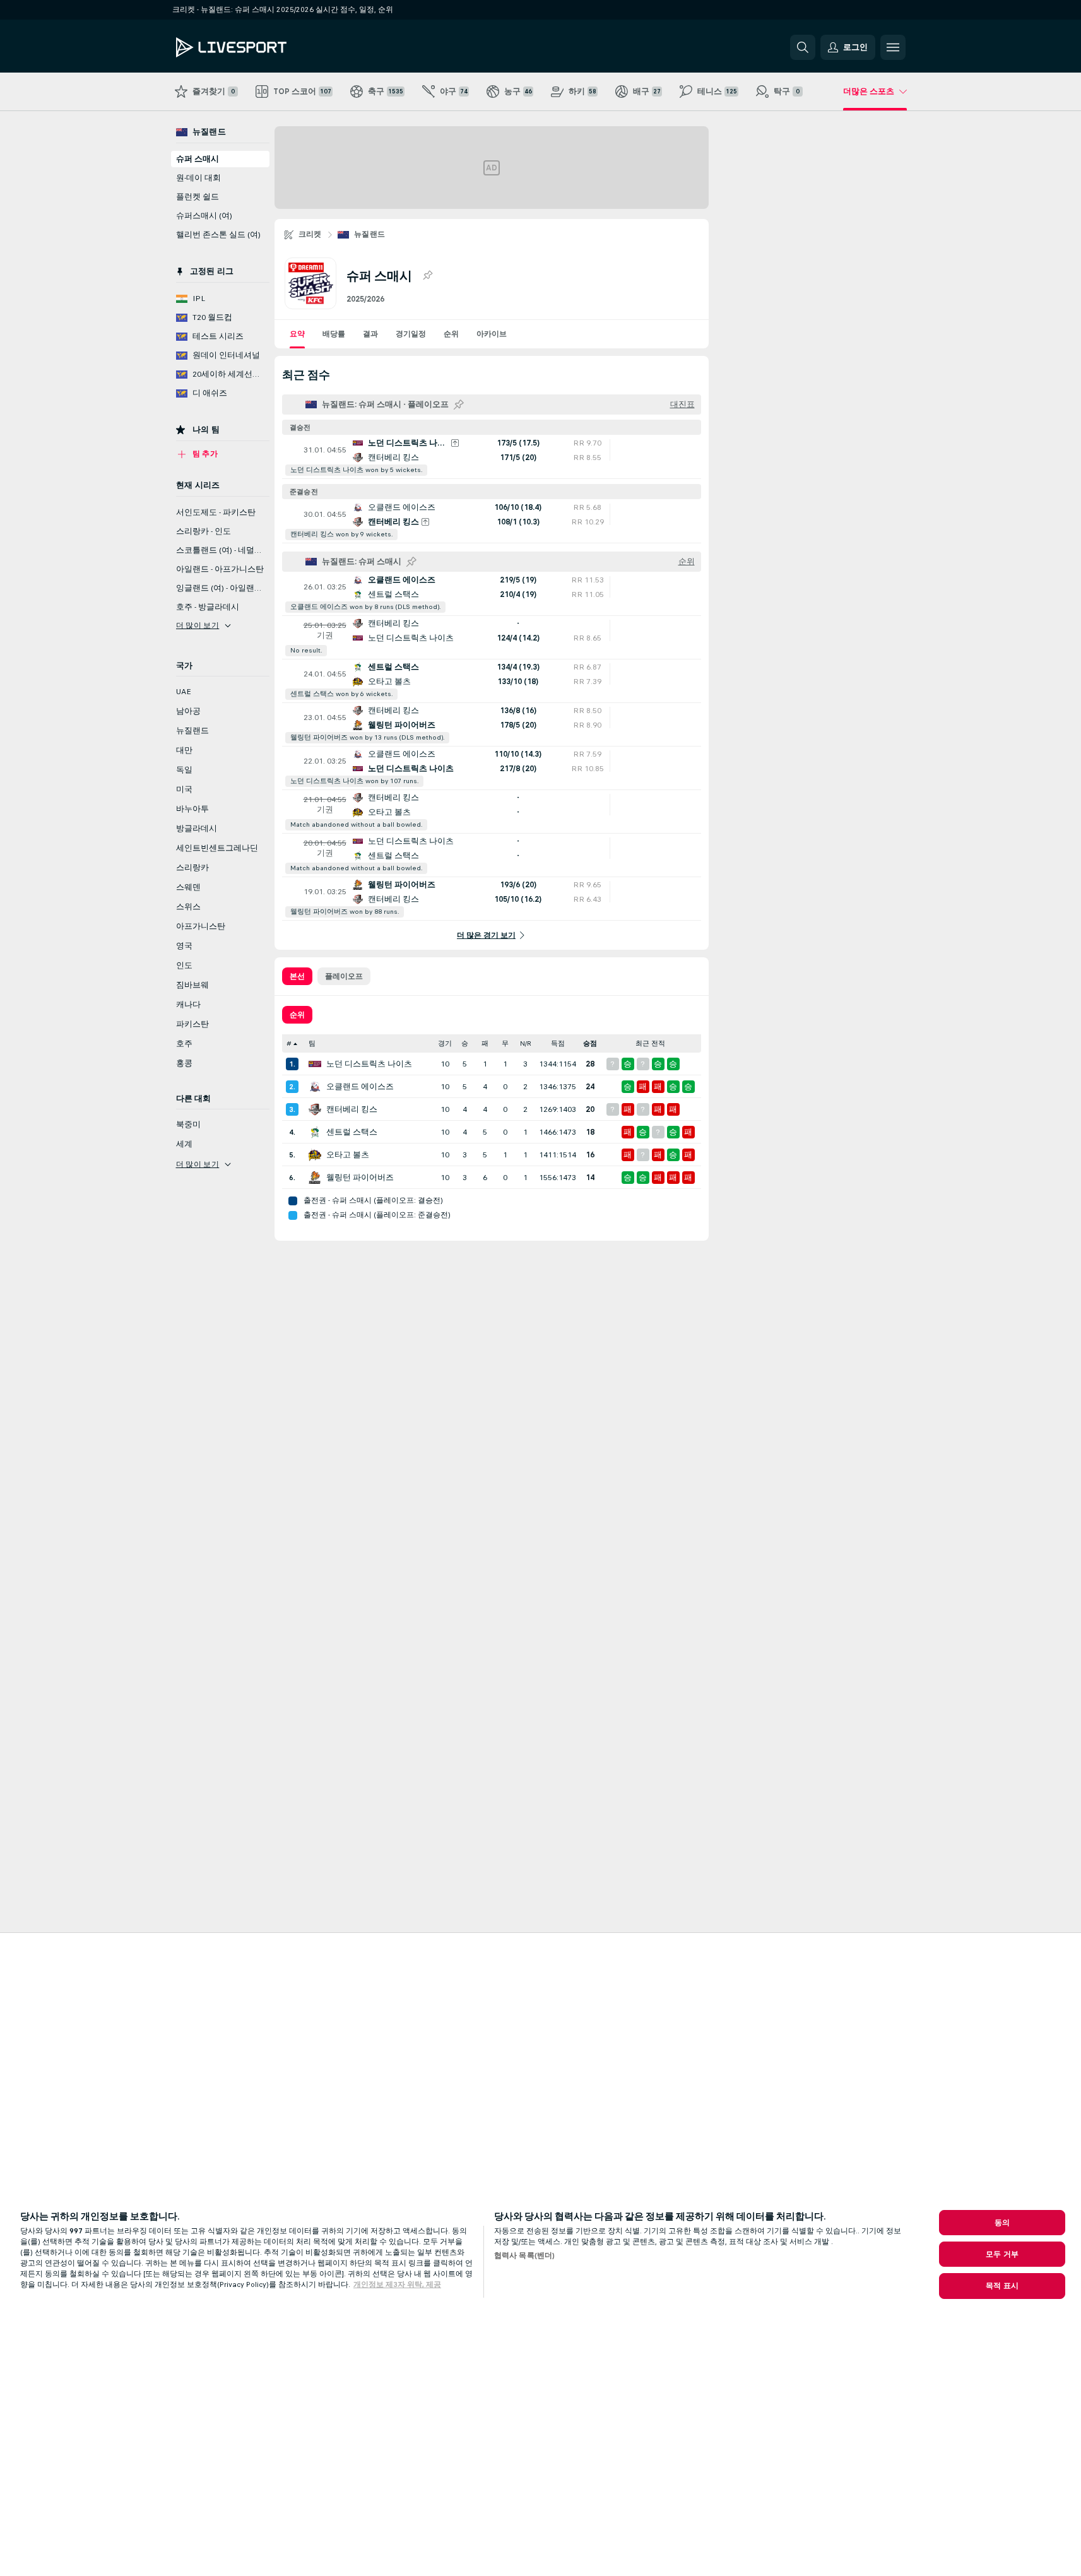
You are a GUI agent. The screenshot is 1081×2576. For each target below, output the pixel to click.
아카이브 (492, 334)
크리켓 (310, 234)
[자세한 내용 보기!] (492, 457)
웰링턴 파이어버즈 (360, 1178)
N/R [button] (526, 1043)
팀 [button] (312, 1043)
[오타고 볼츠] (315, 1155)
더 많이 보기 (198, 625)
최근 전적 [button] (650, 1043)
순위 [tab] (297, 1015)
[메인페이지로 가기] (263, 47)
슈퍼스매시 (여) (204, 216)
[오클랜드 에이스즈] (315, 1087)
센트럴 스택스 (352, 1132)
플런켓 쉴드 (198, 197)
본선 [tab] (297, 976)
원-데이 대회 (198, 178)
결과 (370, 334)
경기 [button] (445, 1043)
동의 (1002, 2223)
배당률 (334, 334)
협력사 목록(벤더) (524, 2255)
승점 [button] (590, 1043)
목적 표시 (1002, 2286)
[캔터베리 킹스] (315, 1109)
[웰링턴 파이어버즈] (315, 1178)
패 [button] (485, 1043)
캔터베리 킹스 (352, 1109)
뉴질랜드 (370, 234)
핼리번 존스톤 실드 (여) (218, 235)
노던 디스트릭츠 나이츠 (369, 1064)
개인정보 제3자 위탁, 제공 (397, 2284)
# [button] (289, 1043)
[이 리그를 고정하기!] (427, 276)
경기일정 (411, 334)
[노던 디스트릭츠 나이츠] (315, 1064)
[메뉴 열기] (893, 47)
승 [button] (465, 1043)
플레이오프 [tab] (344, 976)
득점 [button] (558, 1043)
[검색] (803, 47)
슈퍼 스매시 (198, 159)
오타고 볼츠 (348, 1155)
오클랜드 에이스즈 (360, 1087)
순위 (451, 334)
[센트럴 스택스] (315, 1132)
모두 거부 (1002, 2254)
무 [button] (505, 1043)
